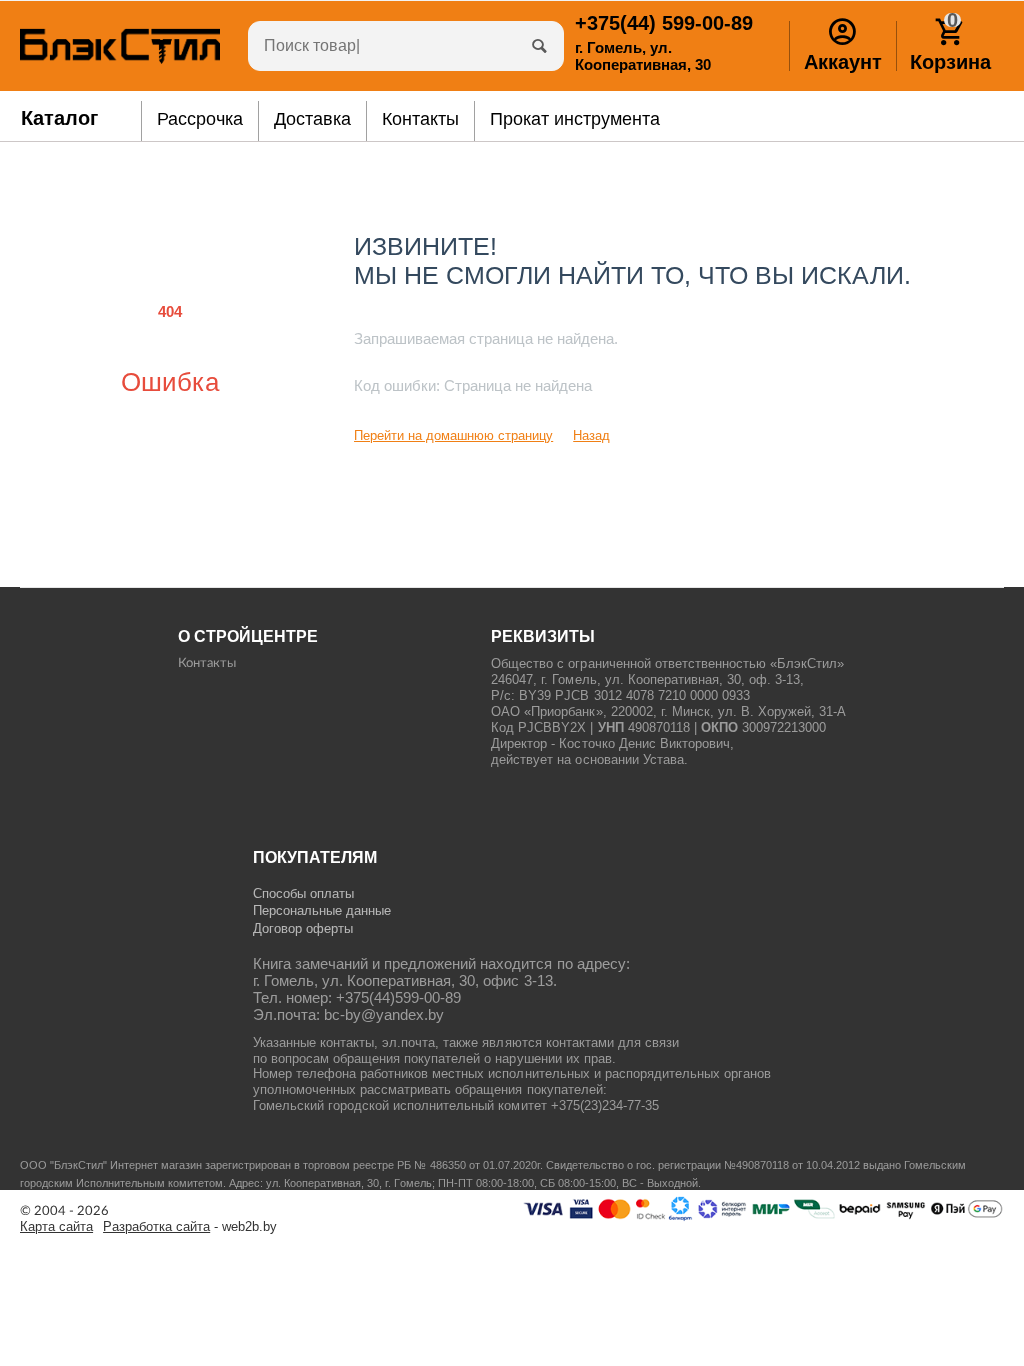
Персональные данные (322, 910)
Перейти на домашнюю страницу (453, 435)
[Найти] (539, 46)
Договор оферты (303, 928)
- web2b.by (190, 1227)
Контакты (207, 663)
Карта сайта (56, 1227)
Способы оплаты (303, 893)
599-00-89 (664, 23)
